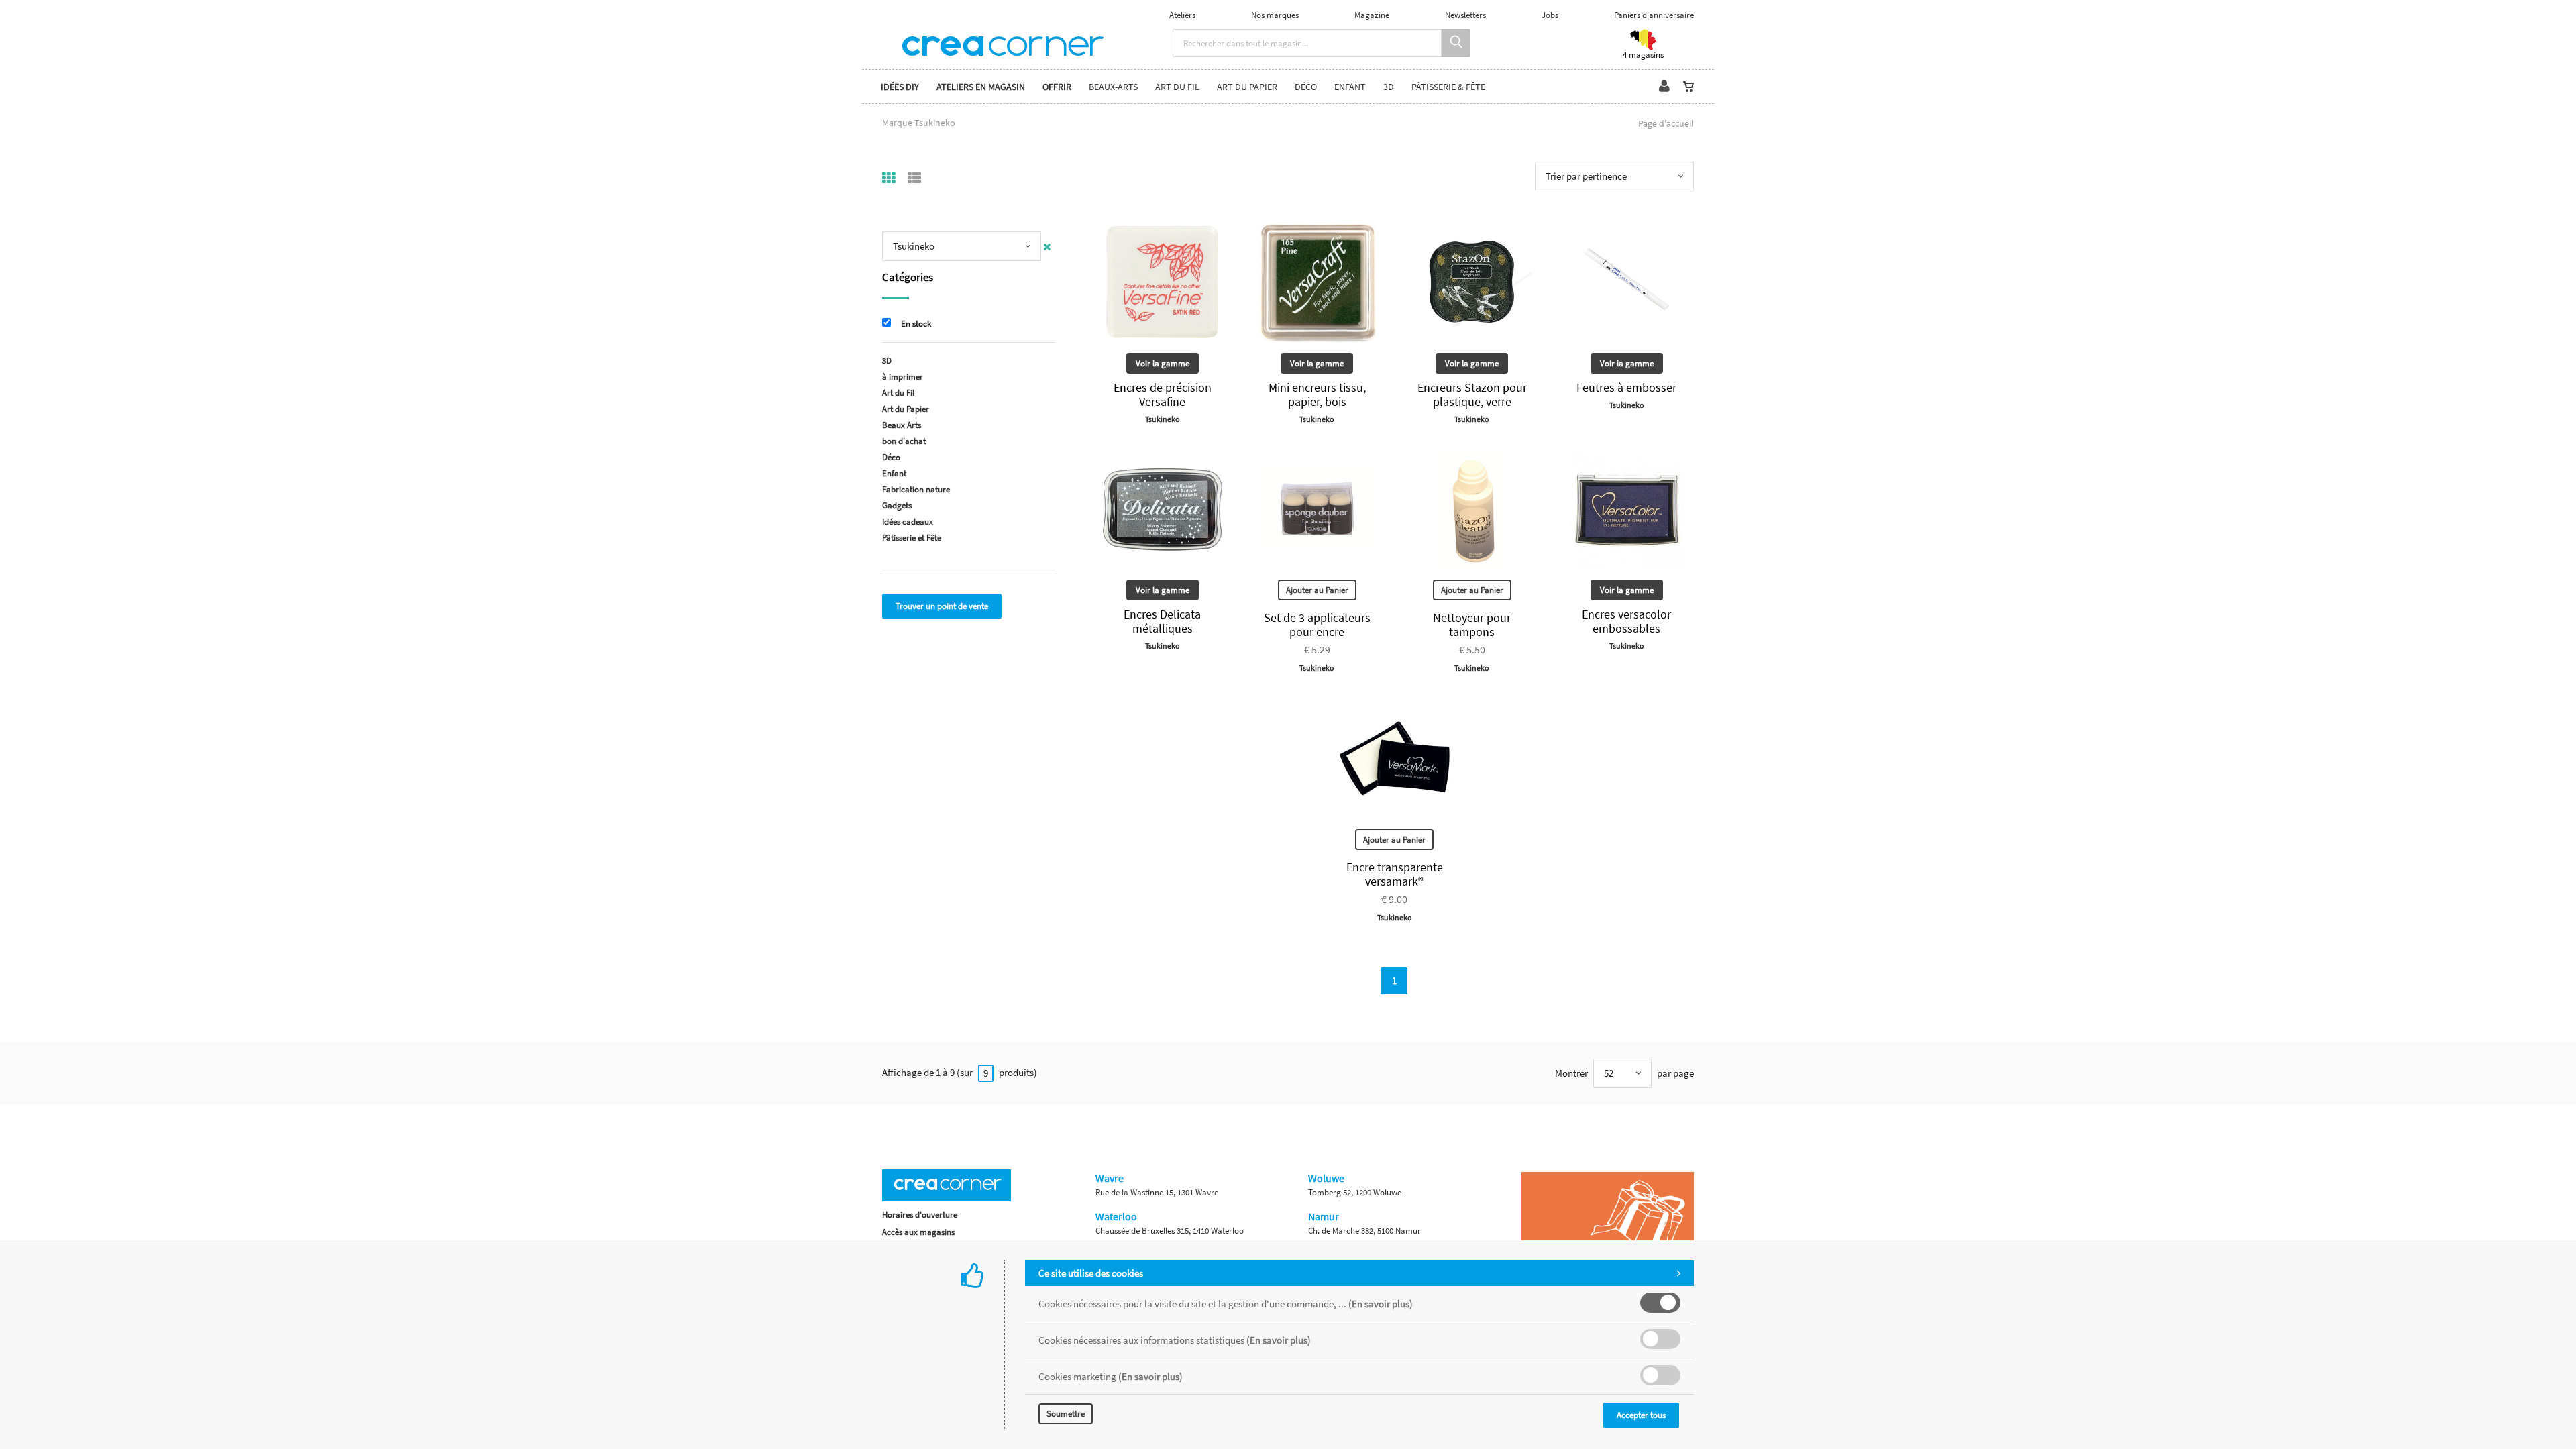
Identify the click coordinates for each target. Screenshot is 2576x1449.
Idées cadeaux (908, 522)
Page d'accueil (1666, 123)
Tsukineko (1163, 419)
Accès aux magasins (918, 1232)
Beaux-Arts (1113, 87)
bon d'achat (904, 441)
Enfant (1350, 87)
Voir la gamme (1163, 363)
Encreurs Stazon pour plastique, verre (1472, 394)
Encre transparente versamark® (1395, 874)
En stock (916, 324)
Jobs (1550, 15)
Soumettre (1066, 1414)
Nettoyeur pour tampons (1472, 625)
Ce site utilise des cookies (1091, 1273)
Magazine (1372, 15)
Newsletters (1465, 15)
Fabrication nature (916, 489)
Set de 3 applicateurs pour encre (1317, 625)
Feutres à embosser (1626, 387)
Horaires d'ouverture (920, 1215)
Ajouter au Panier (1317, 590)
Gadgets (897, 505)
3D (1389, 87)
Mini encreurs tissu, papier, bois (1317, 394)
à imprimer (903, 377)
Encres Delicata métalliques (1162, 621)
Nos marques (1275, 15)
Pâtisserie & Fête (1448, 87)
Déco (1306, 87)
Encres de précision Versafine (1163, 394)
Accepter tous (1641, 1415)
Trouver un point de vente (942, 606)
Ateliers (1182, 15)
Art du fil (1177, 87)
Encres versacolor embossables (1626, 621)
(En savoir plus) (1381, 1304)
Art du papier (1247, 87)
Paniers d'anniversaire (1654, 15)
